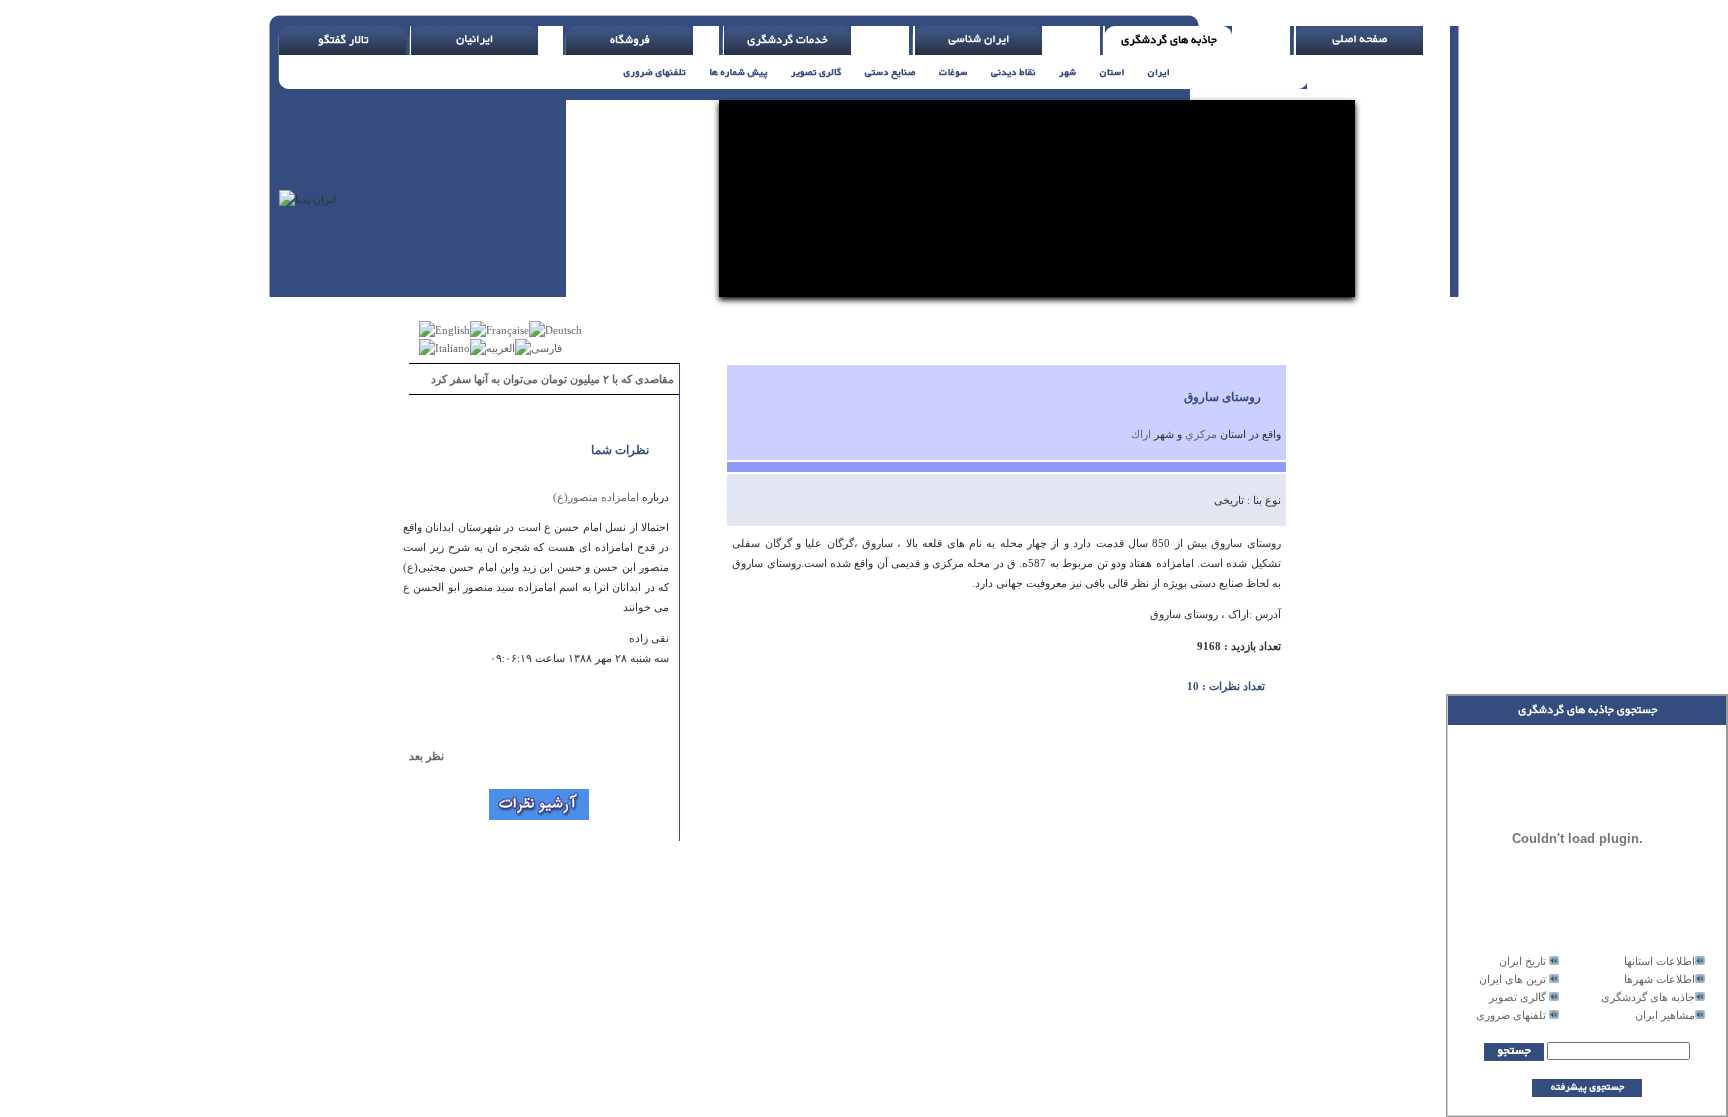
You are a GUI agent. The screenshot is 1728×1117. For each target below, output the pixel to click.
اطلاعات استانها (1659, 961)
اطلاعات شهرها (1659, 979)
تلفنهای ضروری (1511, 1015)
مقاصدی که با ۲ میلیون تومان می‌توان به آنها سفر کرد (552, 379)
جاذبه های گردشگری (1648, 997)
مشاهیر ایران (1665, 1015)
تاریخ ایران (1522, 961)
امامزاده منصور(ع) (596, 497)
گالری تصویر (1517, 997)
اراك (1141, 434)
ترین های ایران (1512, 979)
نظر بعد (435, 756)
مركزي (1201, 434)
